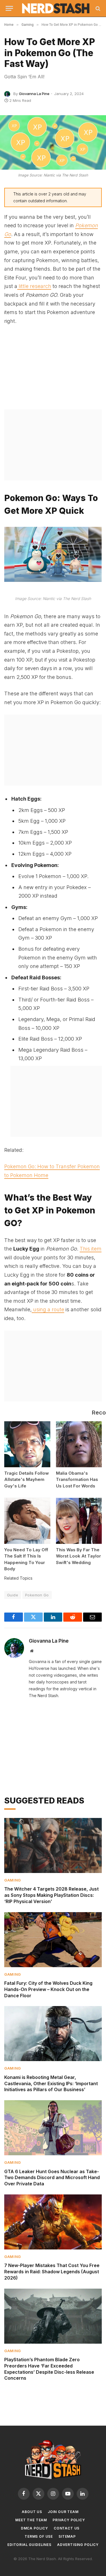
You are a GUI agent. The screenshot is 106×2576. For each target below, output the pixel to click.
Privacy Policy (69, 2520)
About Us (32, 2512)
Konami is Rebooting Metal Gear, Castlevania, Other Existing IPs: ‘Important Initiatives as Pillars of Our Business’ (51, 2083)
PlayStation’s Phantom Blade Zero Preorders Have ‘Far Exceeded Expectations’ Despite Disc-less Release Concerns (49, 2369)
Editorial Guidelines (29, 2545)
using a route (48, 1309)
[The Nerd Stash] (56, 8)
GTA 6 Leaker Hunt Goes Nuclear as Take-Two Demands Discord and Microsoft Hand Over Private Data (52, 2178)
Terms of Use (39, 2536)
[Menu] (9, 8)
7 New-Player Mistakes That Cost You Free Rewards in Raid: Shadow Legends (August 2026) (52, 2272)
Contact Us (67, 2528)
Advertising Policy (78, 2545)
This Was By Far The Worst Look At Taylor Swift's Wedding (78, 1556)
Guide (13, 1595)
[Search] (97, 8)
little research (34, 286)
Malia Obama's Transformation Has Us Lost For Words (77, 1479)
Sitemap (67, 2536)
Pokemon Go (37, 1595)
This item (91, 1249)
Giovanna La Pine (34, 94)
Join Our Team (63, 2512)
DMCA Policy (34, 2528)
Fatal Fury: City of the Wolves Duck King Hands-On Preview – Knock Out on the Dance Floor (48, 1989)
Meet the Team (31, 2520)
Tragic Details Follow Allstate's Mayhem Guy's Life (27, 1479)
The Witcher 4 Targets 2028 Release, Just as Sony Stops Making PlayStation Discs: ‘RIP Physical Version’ (51, 1895)
